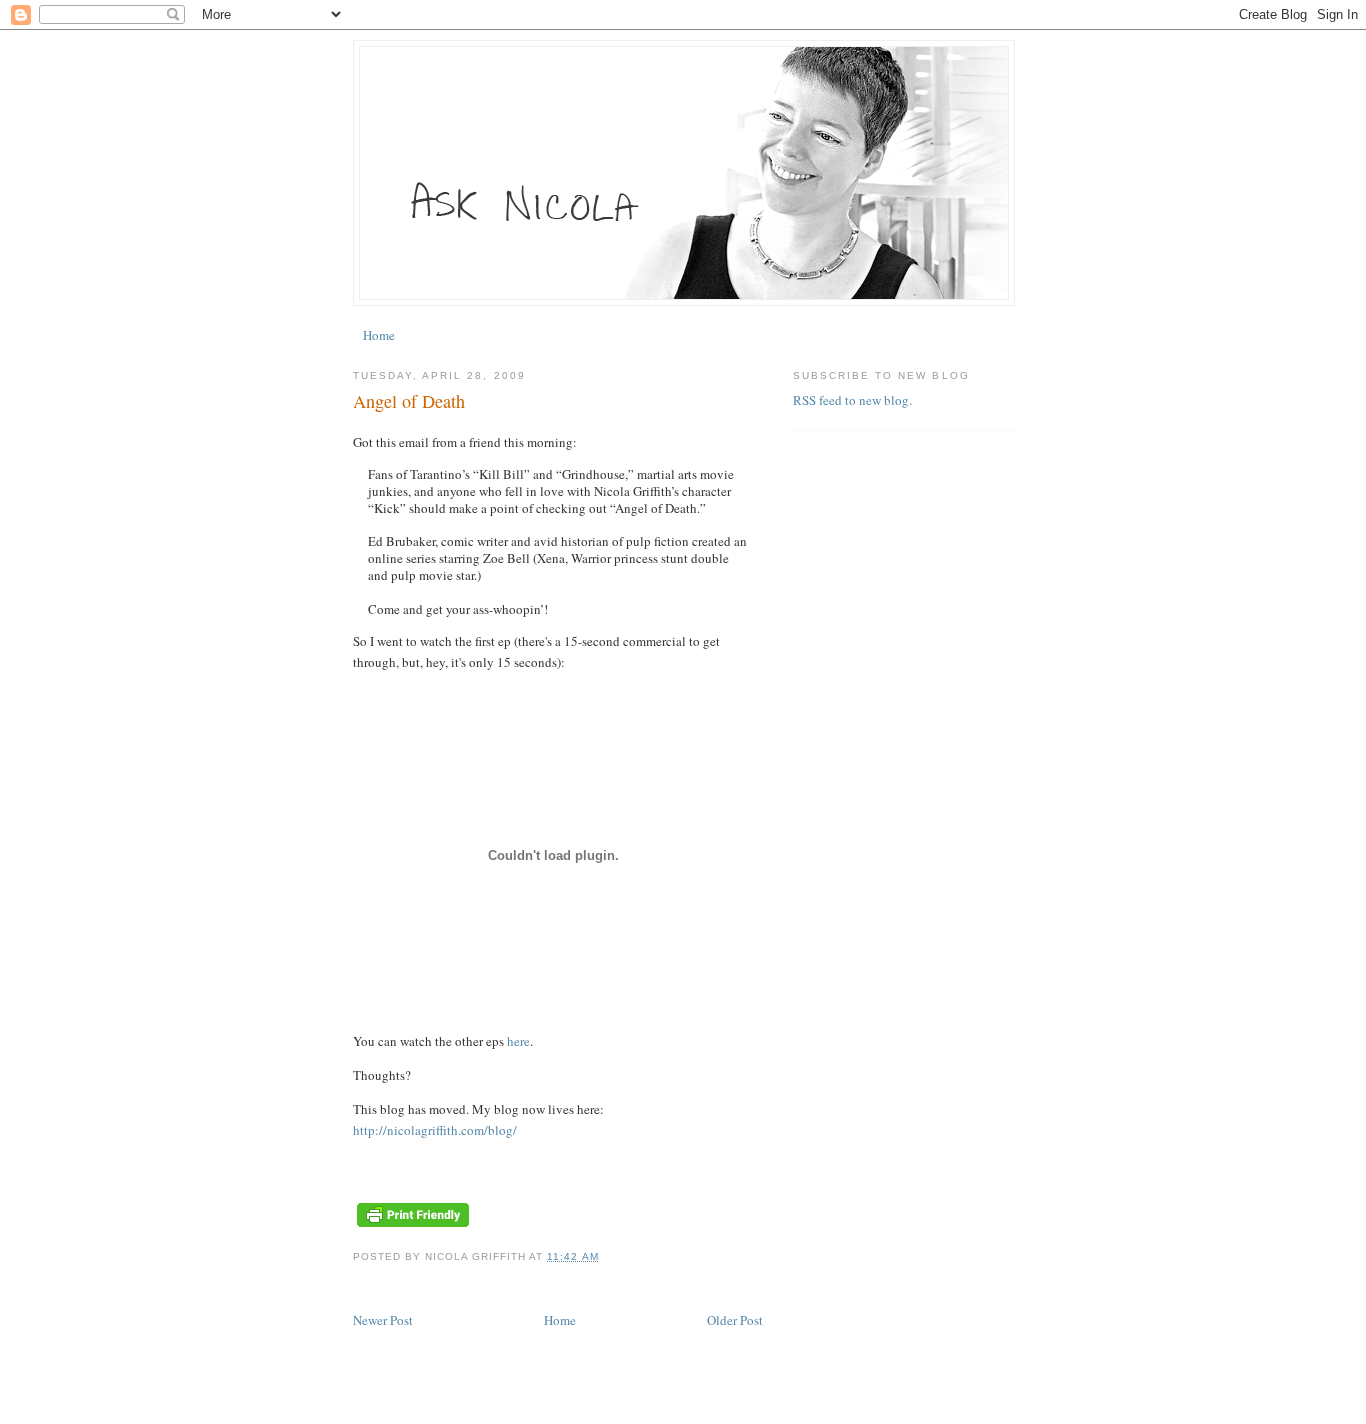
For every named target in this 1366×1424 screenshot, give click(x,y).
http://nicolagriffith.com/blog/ (435, 1130)
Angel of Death (409, 401)
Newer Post (383, 1320)
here (518, 1041)
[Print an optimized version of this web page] (413, 1226)
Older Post (735, 1320)
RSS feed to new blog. (852, 400)
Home (379, 335)
